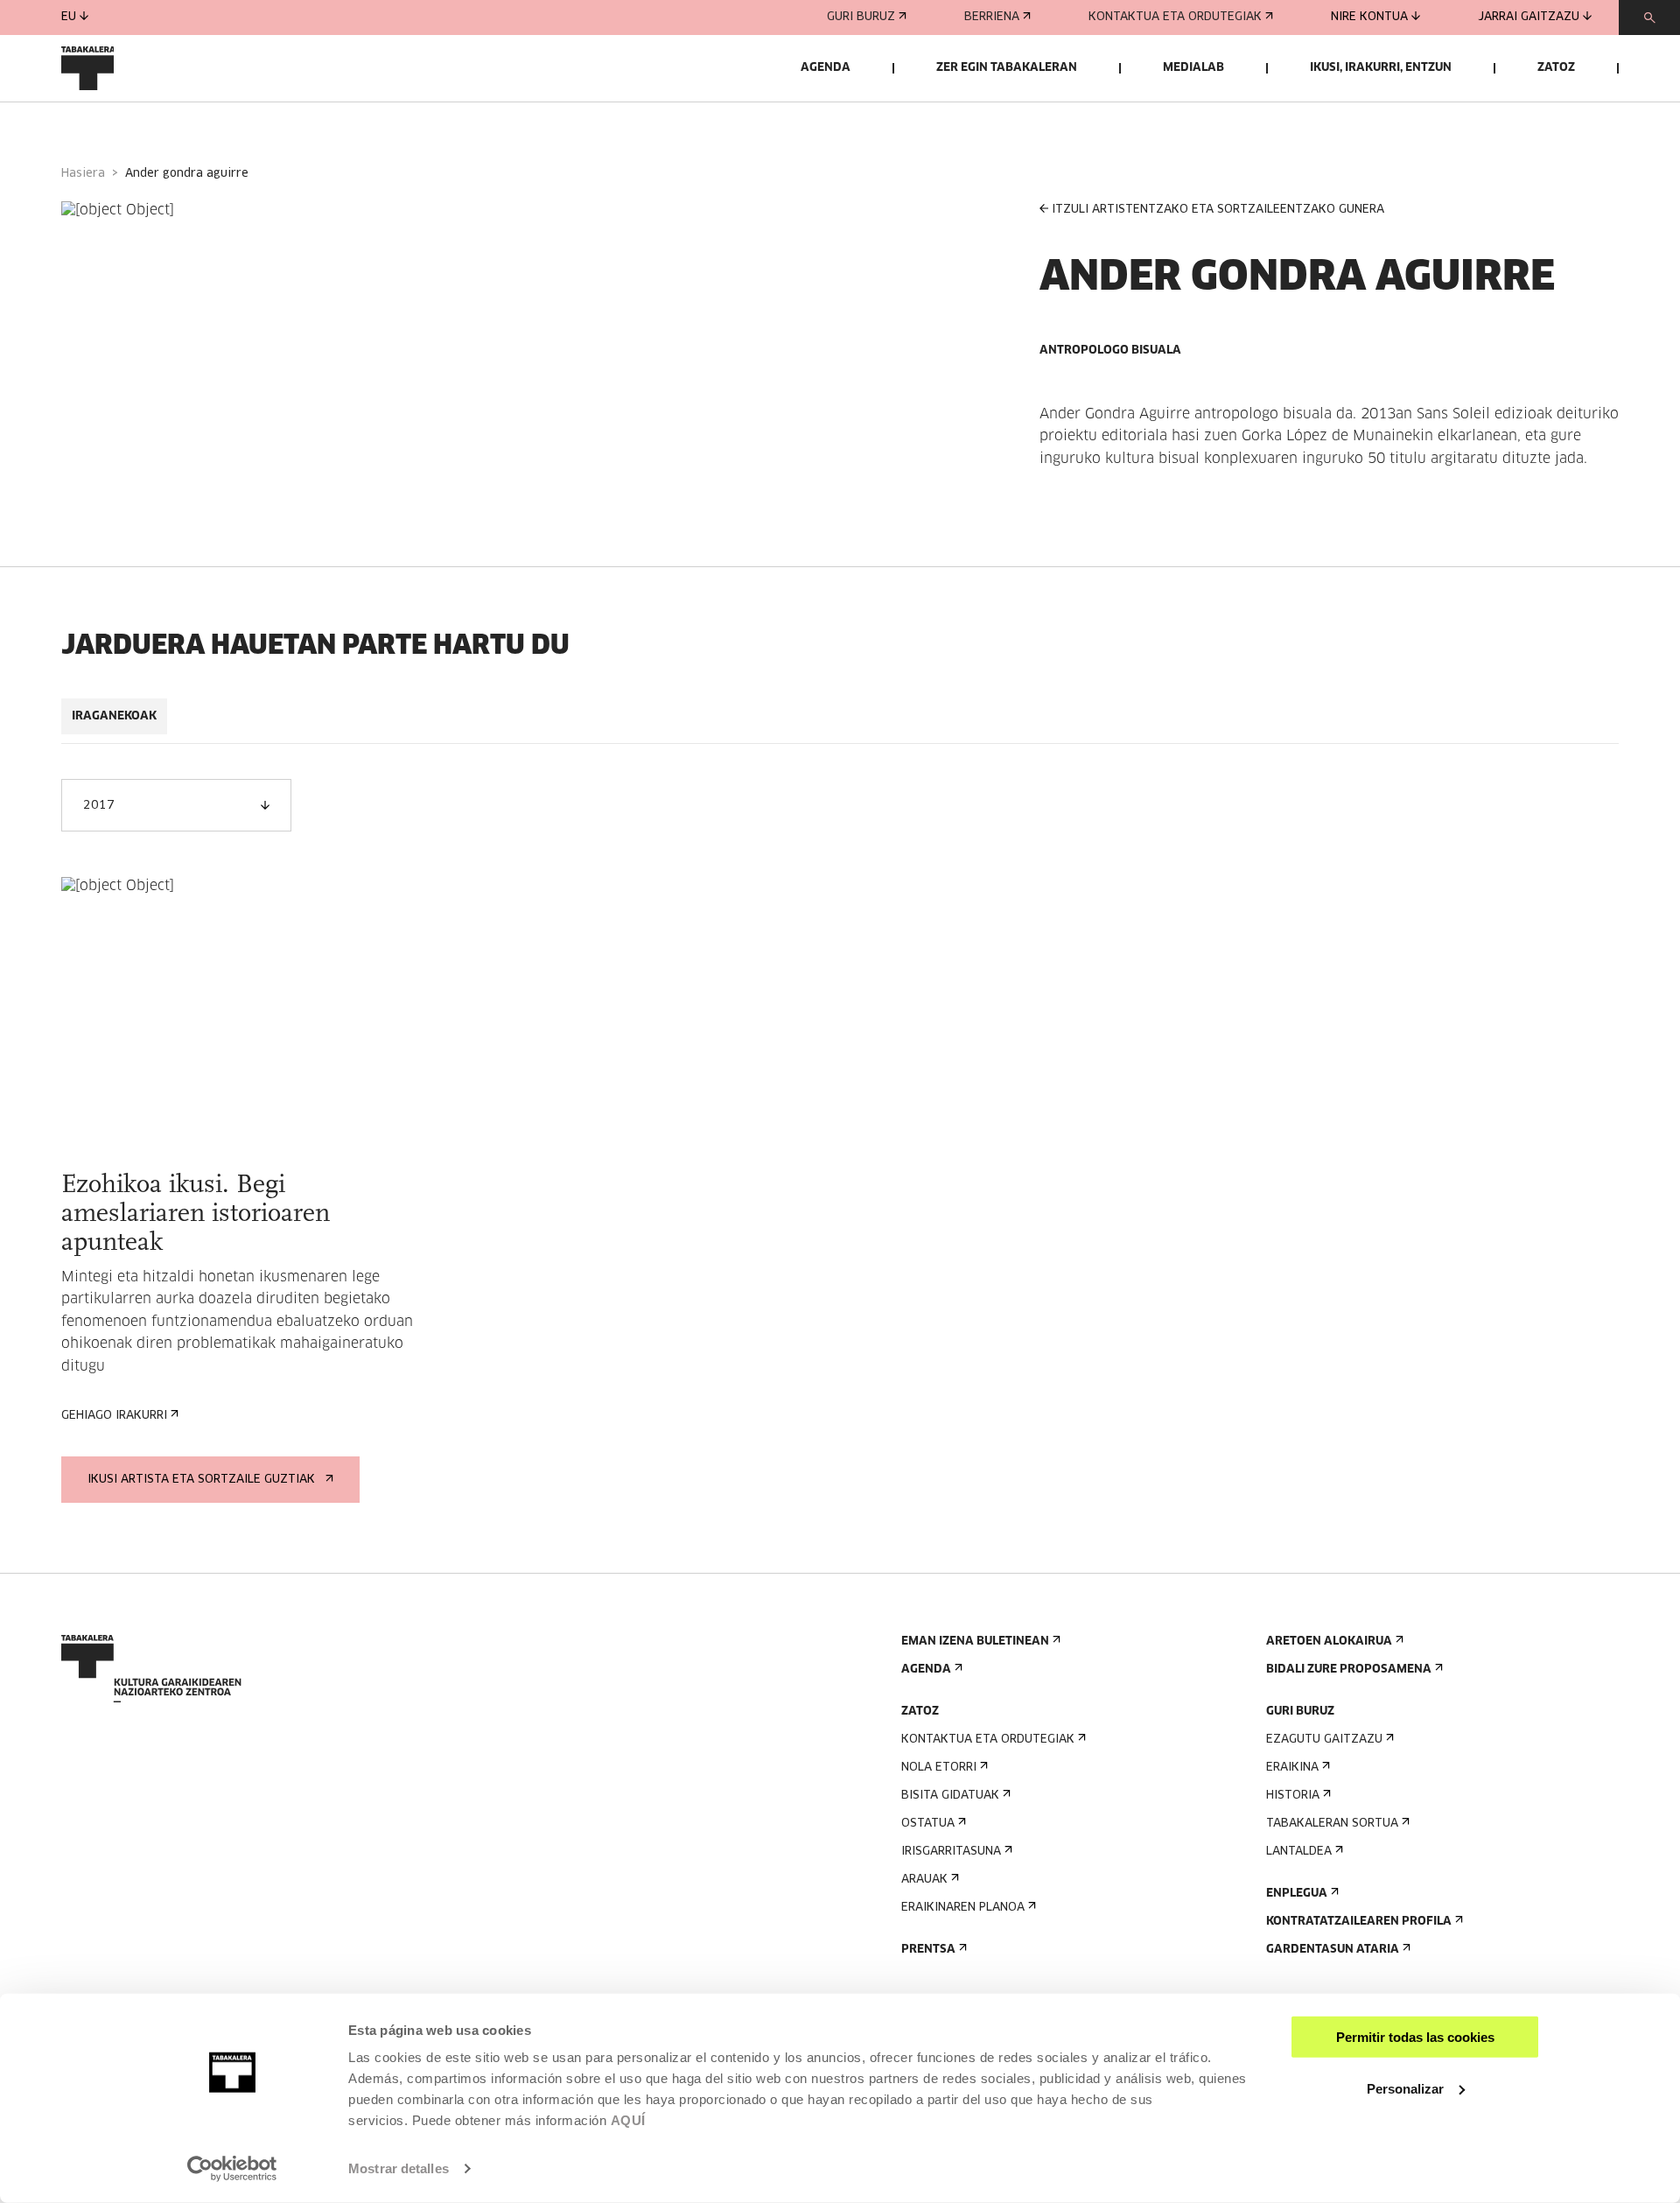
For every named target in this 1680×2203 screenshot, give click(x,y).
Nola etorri (939, 1768)
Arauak (924, 1880)
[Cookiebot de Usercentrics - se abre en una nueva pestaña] (232, 2169)
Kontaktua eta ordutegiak (1175, 17)
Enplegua (1297, 1894)
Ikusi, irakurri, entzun (1381, 68)
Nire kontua (1369, 17)
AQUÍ (628, 2120)
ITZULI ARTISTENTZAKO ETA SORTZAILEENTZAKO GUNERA (1218, 210)
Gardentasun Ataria (1333, 1950)
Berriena (992, 17)
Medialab (1193, 68)
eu (69, 17)
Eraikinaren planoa (963, 1908)
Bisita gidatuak (950, 1796)
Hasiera (83, 174)
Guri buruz (861, 17)
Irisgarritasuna (951, 1852)
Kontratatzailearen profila (1359, 1922)
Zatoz (1556, 68)
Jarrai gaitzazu (1529, 17)
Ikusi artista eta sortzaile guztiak (201, 1480)
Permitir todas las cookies (1415, 2037)
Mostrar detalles (399, 2168)
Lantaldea (1299, 1852)
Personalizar (1405, 2088)
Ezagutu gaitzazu (1324, 1740)
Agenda (826, 68)
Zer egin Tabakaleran (1007, 68)
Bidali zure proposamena (1349, 1670)
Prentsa (928, 1950)
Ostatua (928, 1824)
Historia (1293, 1796)
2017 (99, 806)
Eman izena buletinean (975, 1642)
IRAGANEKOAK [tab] (114, 716)
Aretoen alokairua (1329, 1642)
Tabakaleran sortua (1332, 1824)
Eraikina (1292, 1768)
